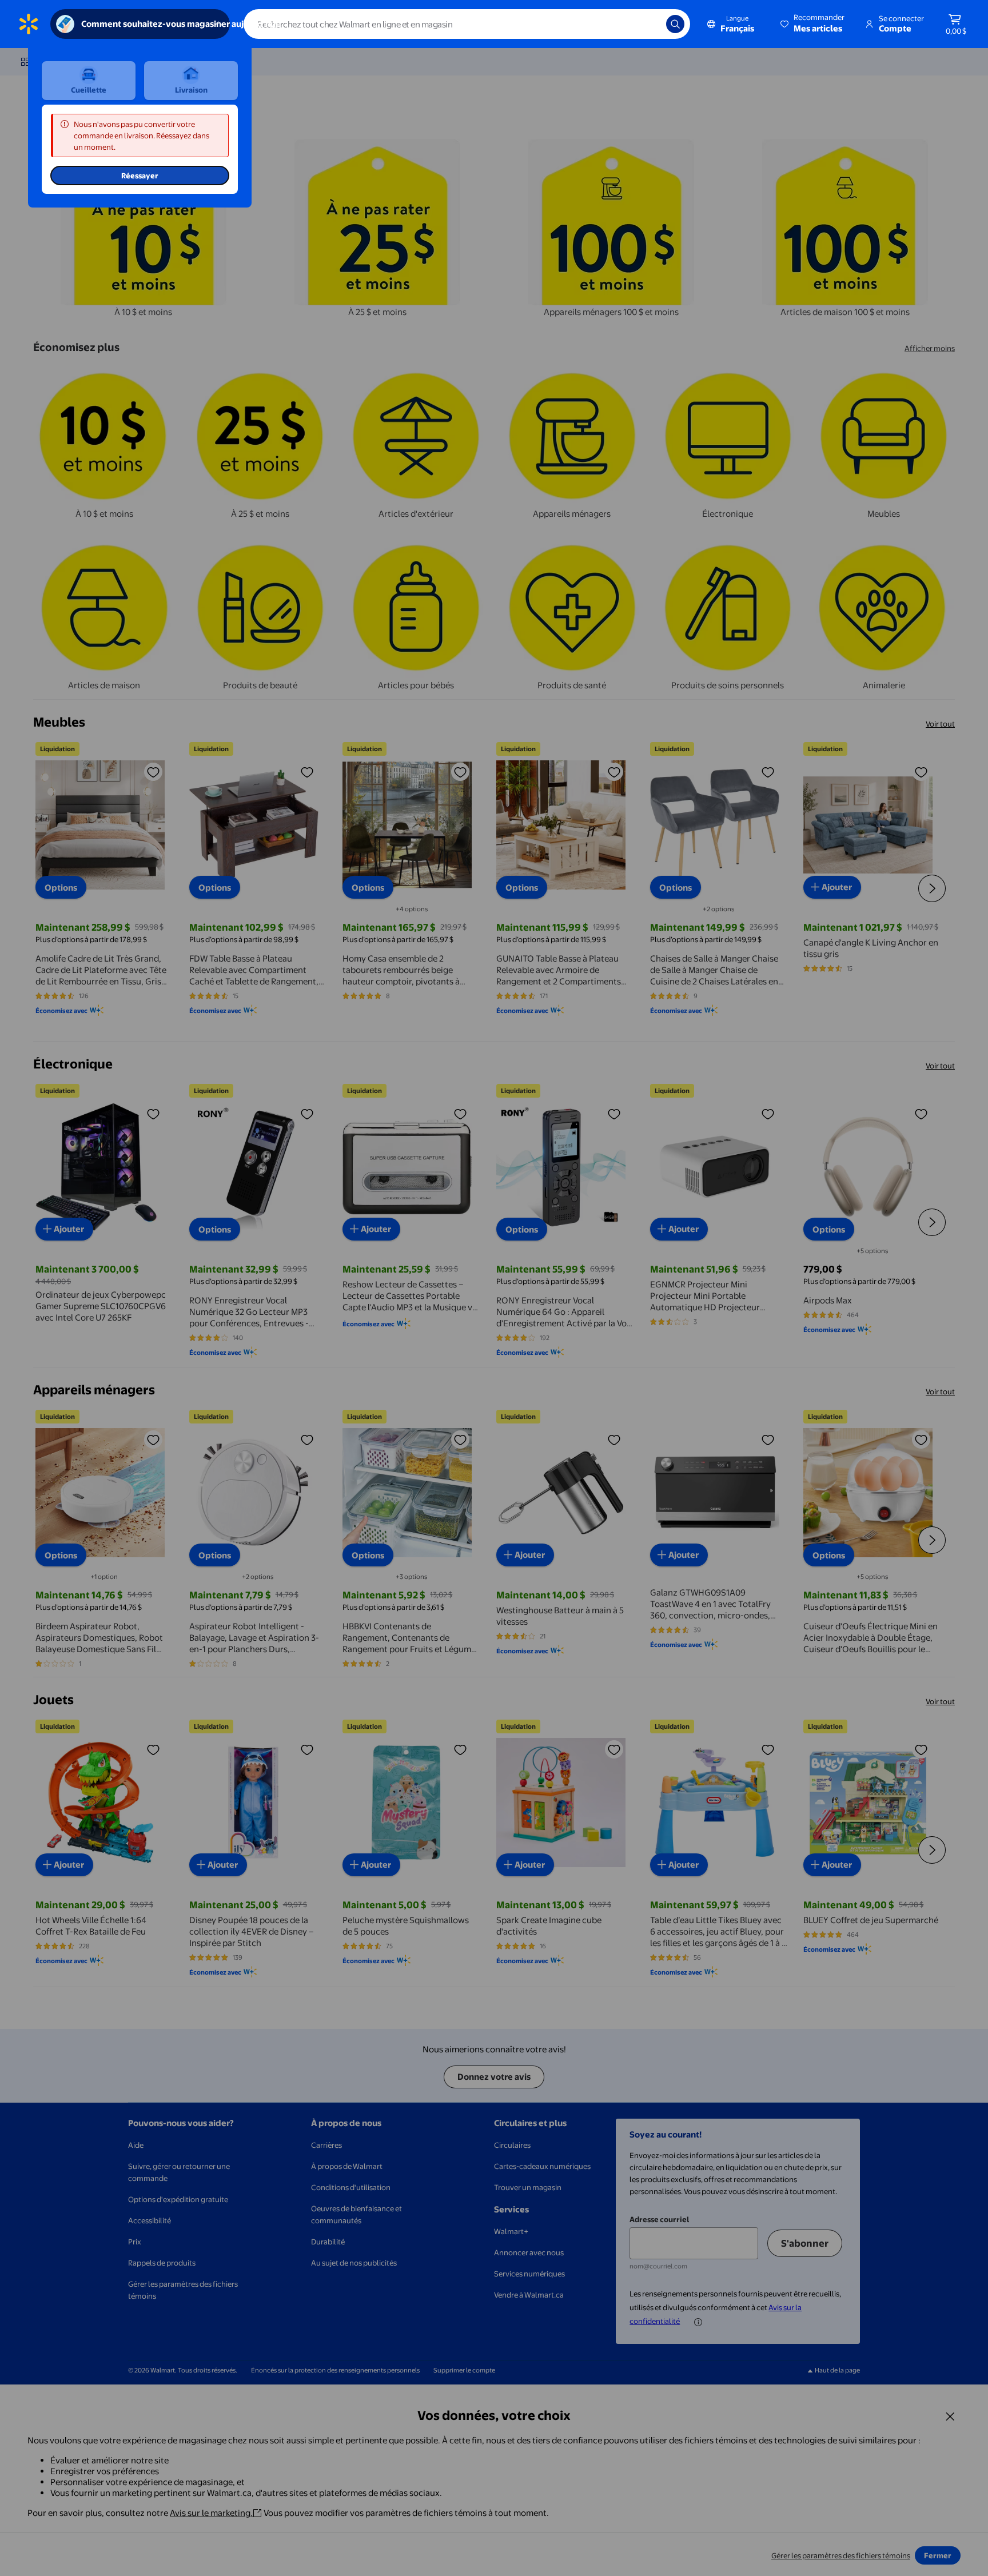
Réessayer (140, 176)
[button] (813, 24)
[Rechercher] (675, 24)
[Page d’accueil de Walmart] (29, 24)
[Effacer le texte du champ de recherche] (649, 24)
